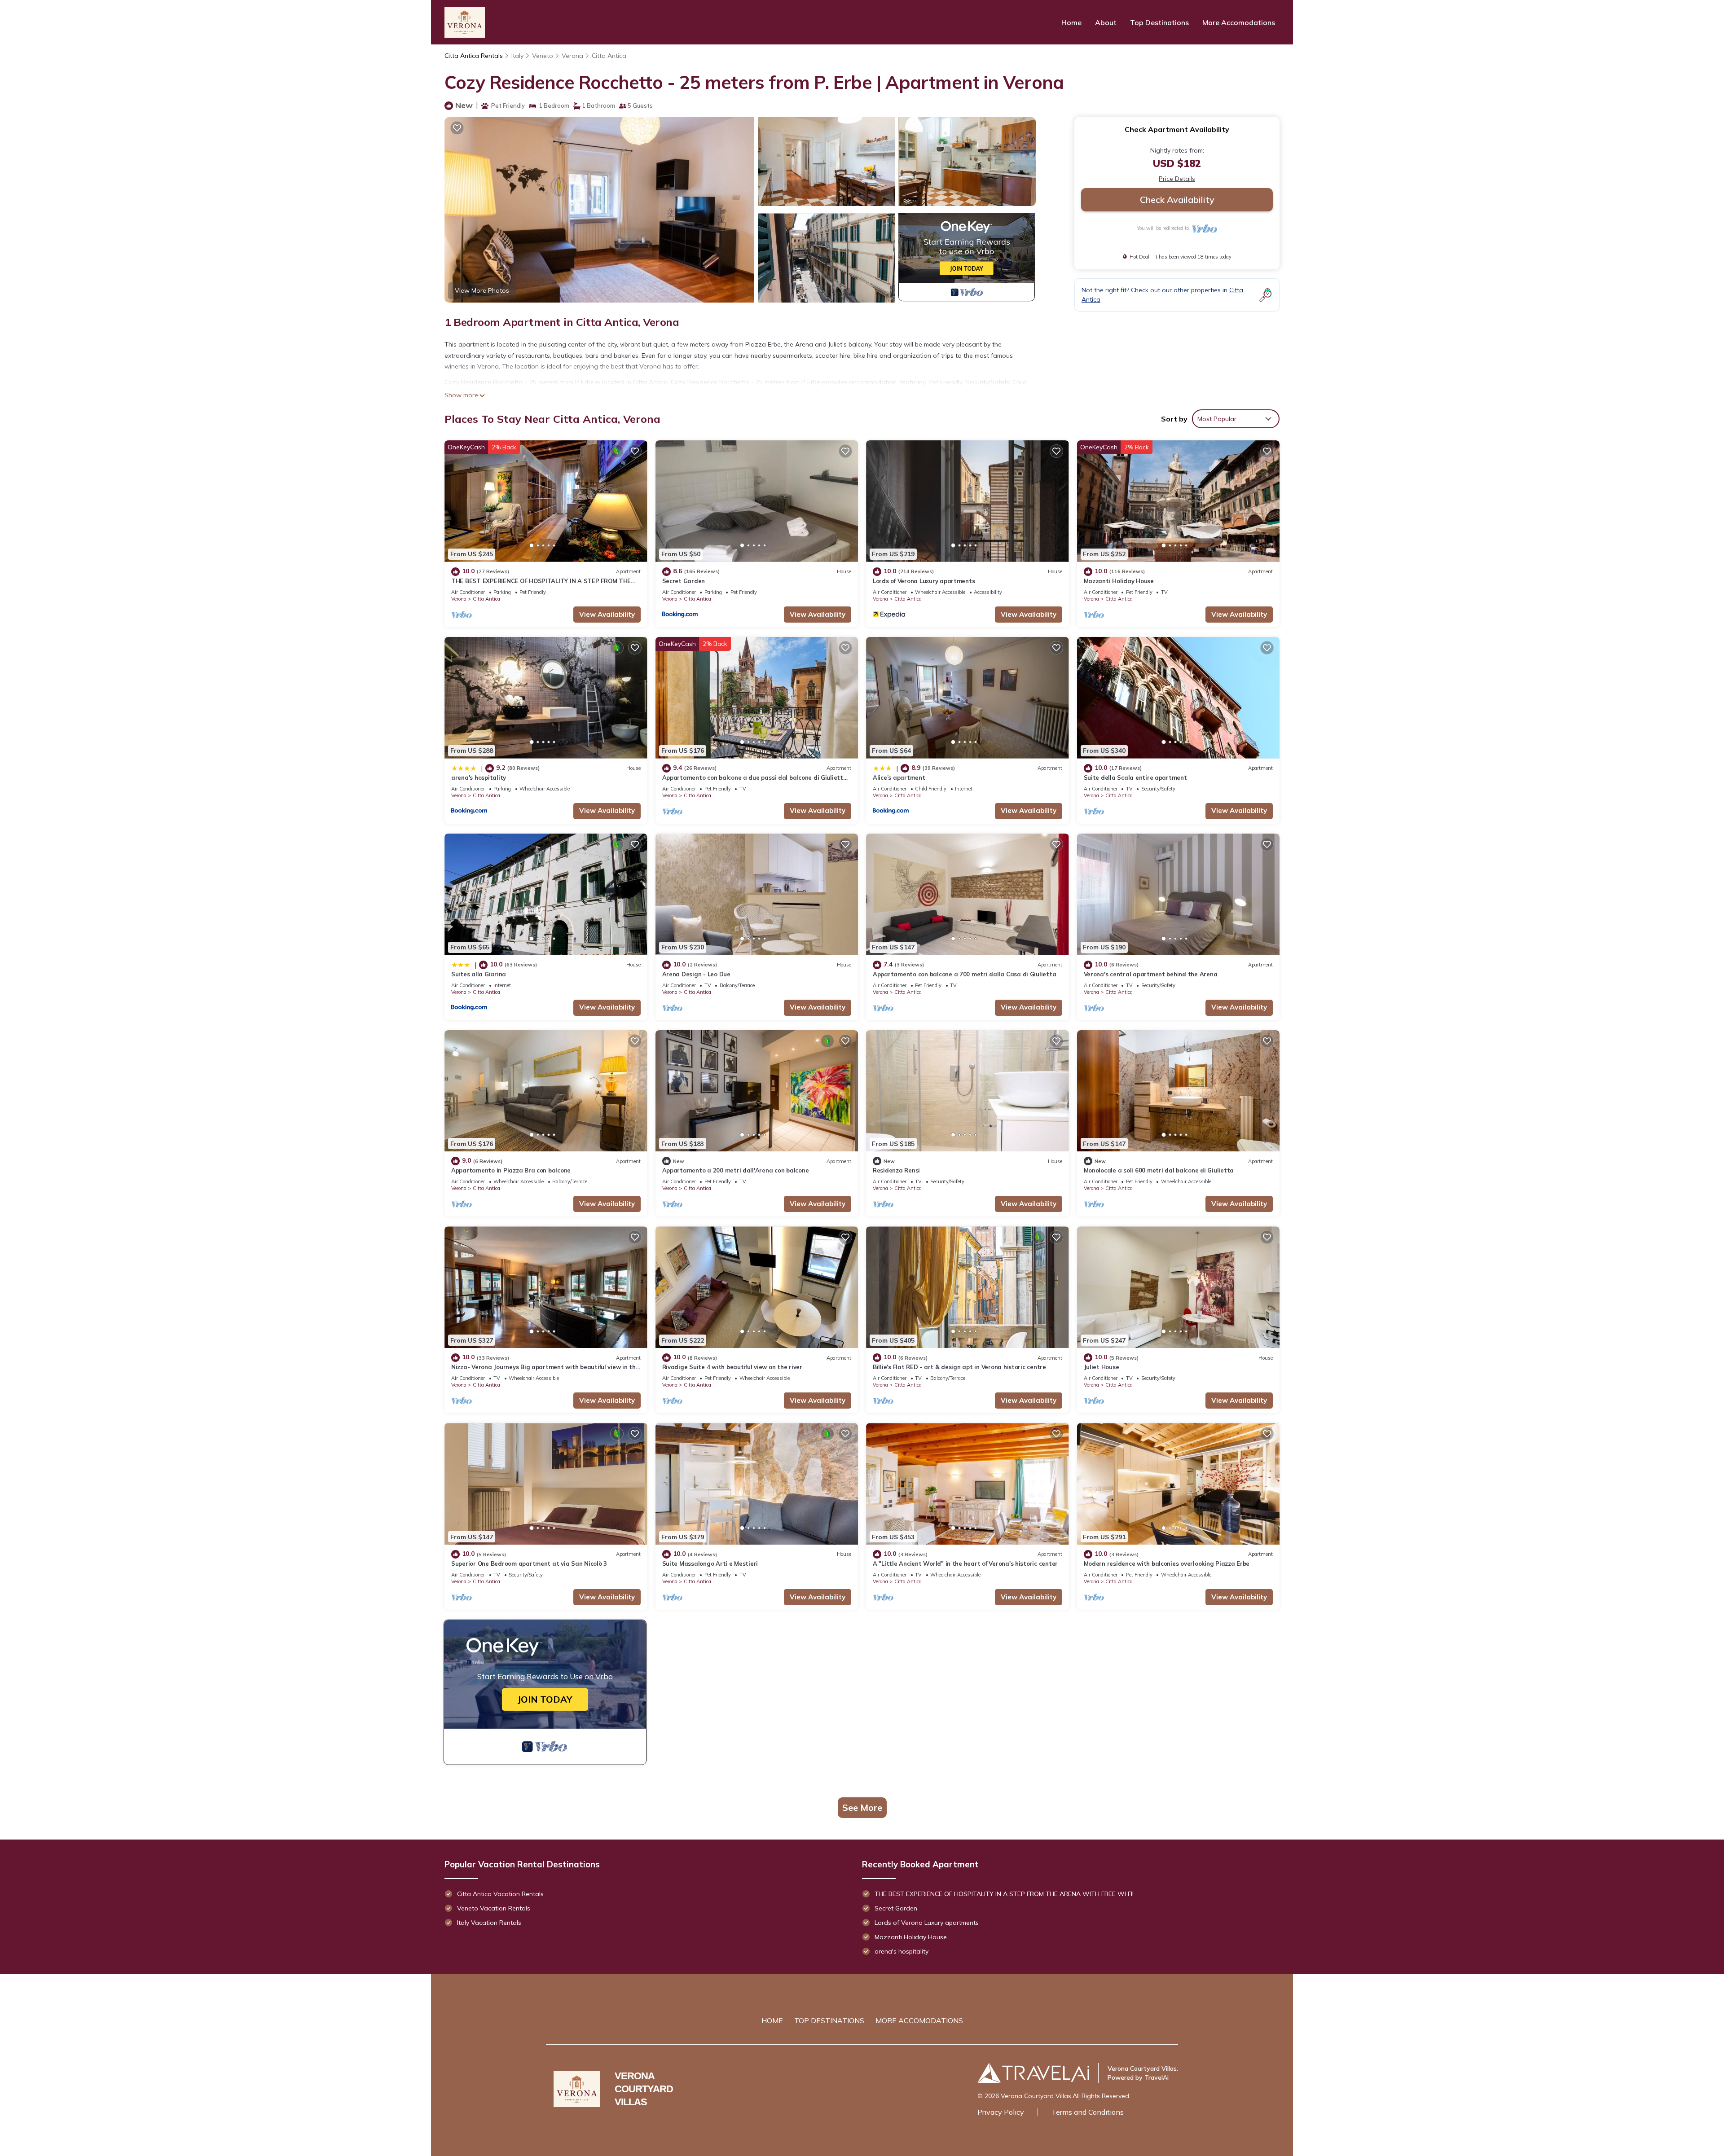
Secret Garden (684, 581)
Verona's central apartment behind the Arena (1151, 974)
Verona (572, 56)
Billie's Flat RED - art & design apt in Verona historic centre (959, 1367)
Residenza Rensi (896, 1170)
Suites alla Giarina (479, 974)
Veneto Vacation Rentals (494, 1908)
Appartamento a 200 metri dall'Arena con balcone (736, 1170)
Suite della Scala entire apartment (1135, 777)
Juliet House (1102, 1367)
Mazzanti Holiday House (1119, 581)
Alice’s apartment (899, 777)
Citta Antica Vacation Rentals (500, 1894)
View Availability (607, 614)
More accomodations (919, 2020)
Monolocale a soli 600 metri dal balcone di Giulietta (1159, 1170)
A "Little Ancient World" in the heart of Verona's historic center (965, 1563)
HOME (772, 2020)
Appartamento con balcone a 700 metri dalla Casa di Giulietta (964, 974)
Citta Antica (609, 56)
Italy (517, 56)
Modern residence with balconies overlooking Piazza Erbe (1167, 1563)
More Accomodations (1239, 22)
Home (1071, 22)
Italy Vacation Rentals (489, 1923)
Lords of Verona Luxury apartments (924, 581)
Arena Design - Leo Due (696, 974)
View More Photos (482, 290)
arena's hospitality (479, 777)
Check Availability (1177, 200)
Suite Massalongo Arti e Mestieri (710, 1563)
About (1106, 22)
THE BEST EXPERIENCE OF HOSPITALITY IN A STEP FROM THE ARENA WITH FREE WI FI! (1004, 1894)
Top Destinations (1159, 22)
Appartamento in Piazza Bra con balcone (511, 1170)
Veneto (543, 56)
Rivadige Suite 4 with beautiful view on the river (732, 1367)
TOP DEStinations (829, 2020)
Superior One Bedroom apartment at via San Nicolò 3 (529, 1563)
